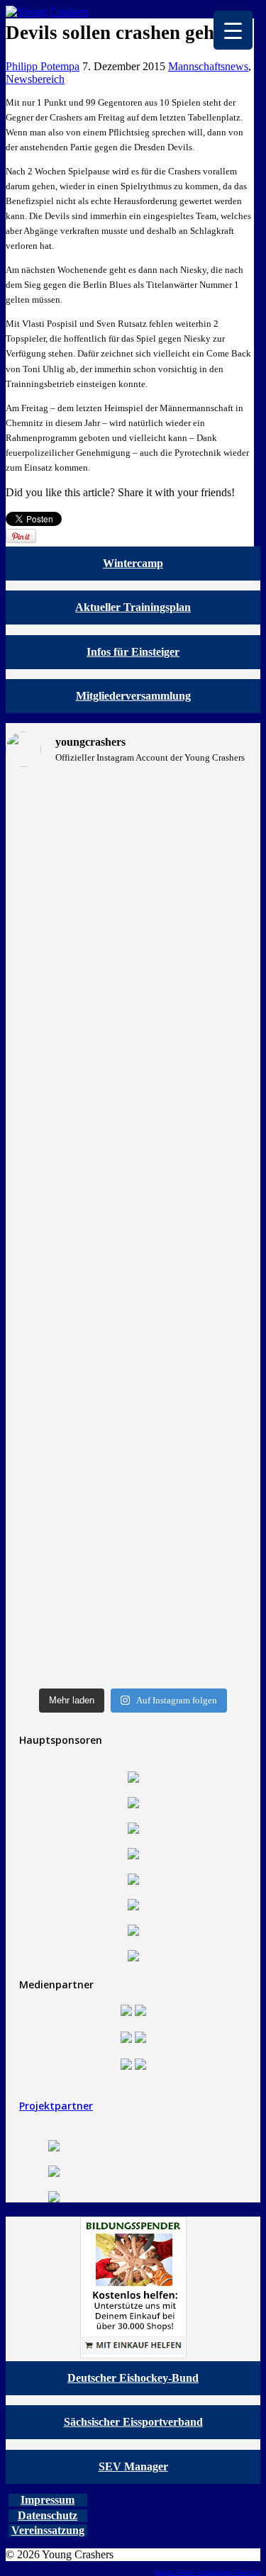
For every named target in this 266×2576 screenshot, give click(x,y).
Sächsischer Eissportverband (133, 2422)
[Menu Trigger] (233, 30)
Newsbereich (35, 79)
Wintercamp (133, 563)
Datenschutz (48, 2515)
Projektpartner (56, 2106)
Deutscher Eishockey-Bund (133, 2378)
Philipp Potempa (43, 66)
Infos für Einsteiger (133, 652)
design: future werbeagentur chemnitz (207, 2572)
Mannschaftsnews (208, 66)
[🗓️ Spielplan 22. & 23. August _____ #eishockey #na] (199, 823)
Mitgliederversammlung (133, 696)
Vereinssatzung (48, 2530)
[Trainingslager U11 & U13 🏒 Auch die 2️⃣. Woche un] (199, 1547)
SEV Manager (133, 2466)
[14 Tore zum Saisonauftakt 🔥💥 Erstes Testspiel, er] (199, 1262)
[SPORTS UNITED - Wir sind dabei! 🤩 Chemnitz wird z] (68, 971)
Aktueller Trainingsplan (133, 607)
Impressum (48, 2500)
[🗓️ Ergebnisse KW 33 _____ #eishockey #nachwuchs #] (68, 1457)
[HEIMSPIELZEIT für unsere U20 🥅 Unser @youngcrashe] (68, 1288)
